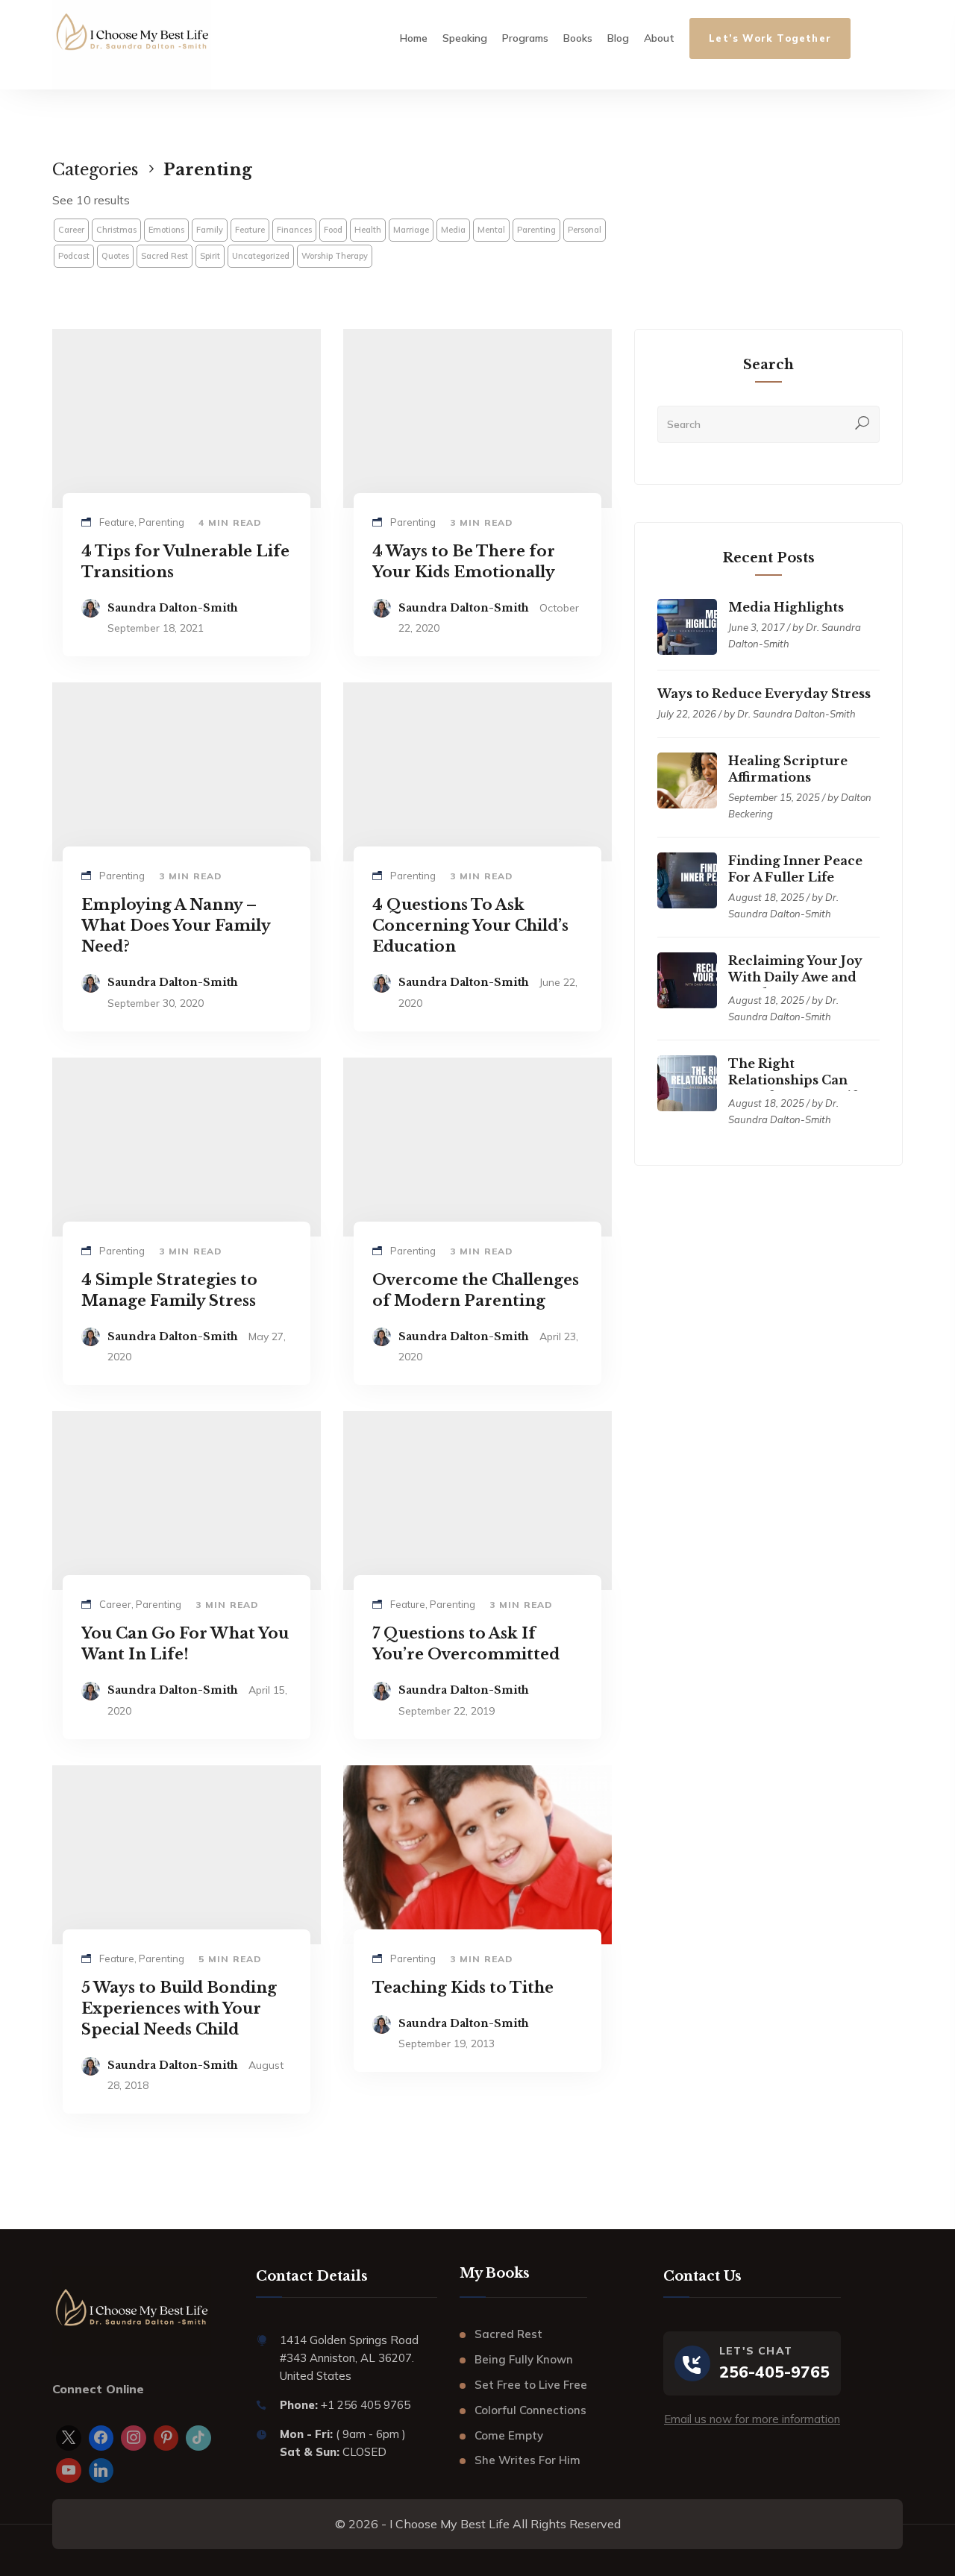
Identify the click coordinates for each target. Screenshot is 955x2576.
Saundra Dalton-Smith (173, 608)
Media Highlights (786, 607)
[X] (69, 2438)
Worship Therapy (335, 256)
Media (453, 230)
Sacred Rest (165, 256)
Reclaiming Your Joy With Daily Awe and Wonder (795, 977)
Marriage (411, 230)
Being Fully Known (524, 2359)
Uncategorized (261, 256)
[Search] (862, 424)
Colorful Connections (530, 2410)
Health (368, 230)
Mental (491, 230)
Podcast (74, 256)
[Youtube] (69, 2471)
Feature (250, 230)
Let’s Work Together (770, 38)
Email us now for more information (752, 2419)
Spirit (210, 256)
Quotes (115, 256)
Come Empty (509, 2435)
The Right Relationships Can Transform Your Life (796, 1080)
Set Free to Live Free (531, 2385)
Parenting (536, 230)
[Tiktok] (198, 2438)
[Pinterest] (166, 2438)
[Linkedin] (101, 2471)
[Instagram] (134, 2438)
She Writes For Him (527, 2460)
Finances (294, 230)
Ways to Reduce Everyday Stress (764, 694)
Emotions (166, 230)
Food (333, 230)
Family (210, 230)
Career (71, 230)
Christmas (116, 230)
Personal (585, 230)
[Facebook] (101, 2438)
